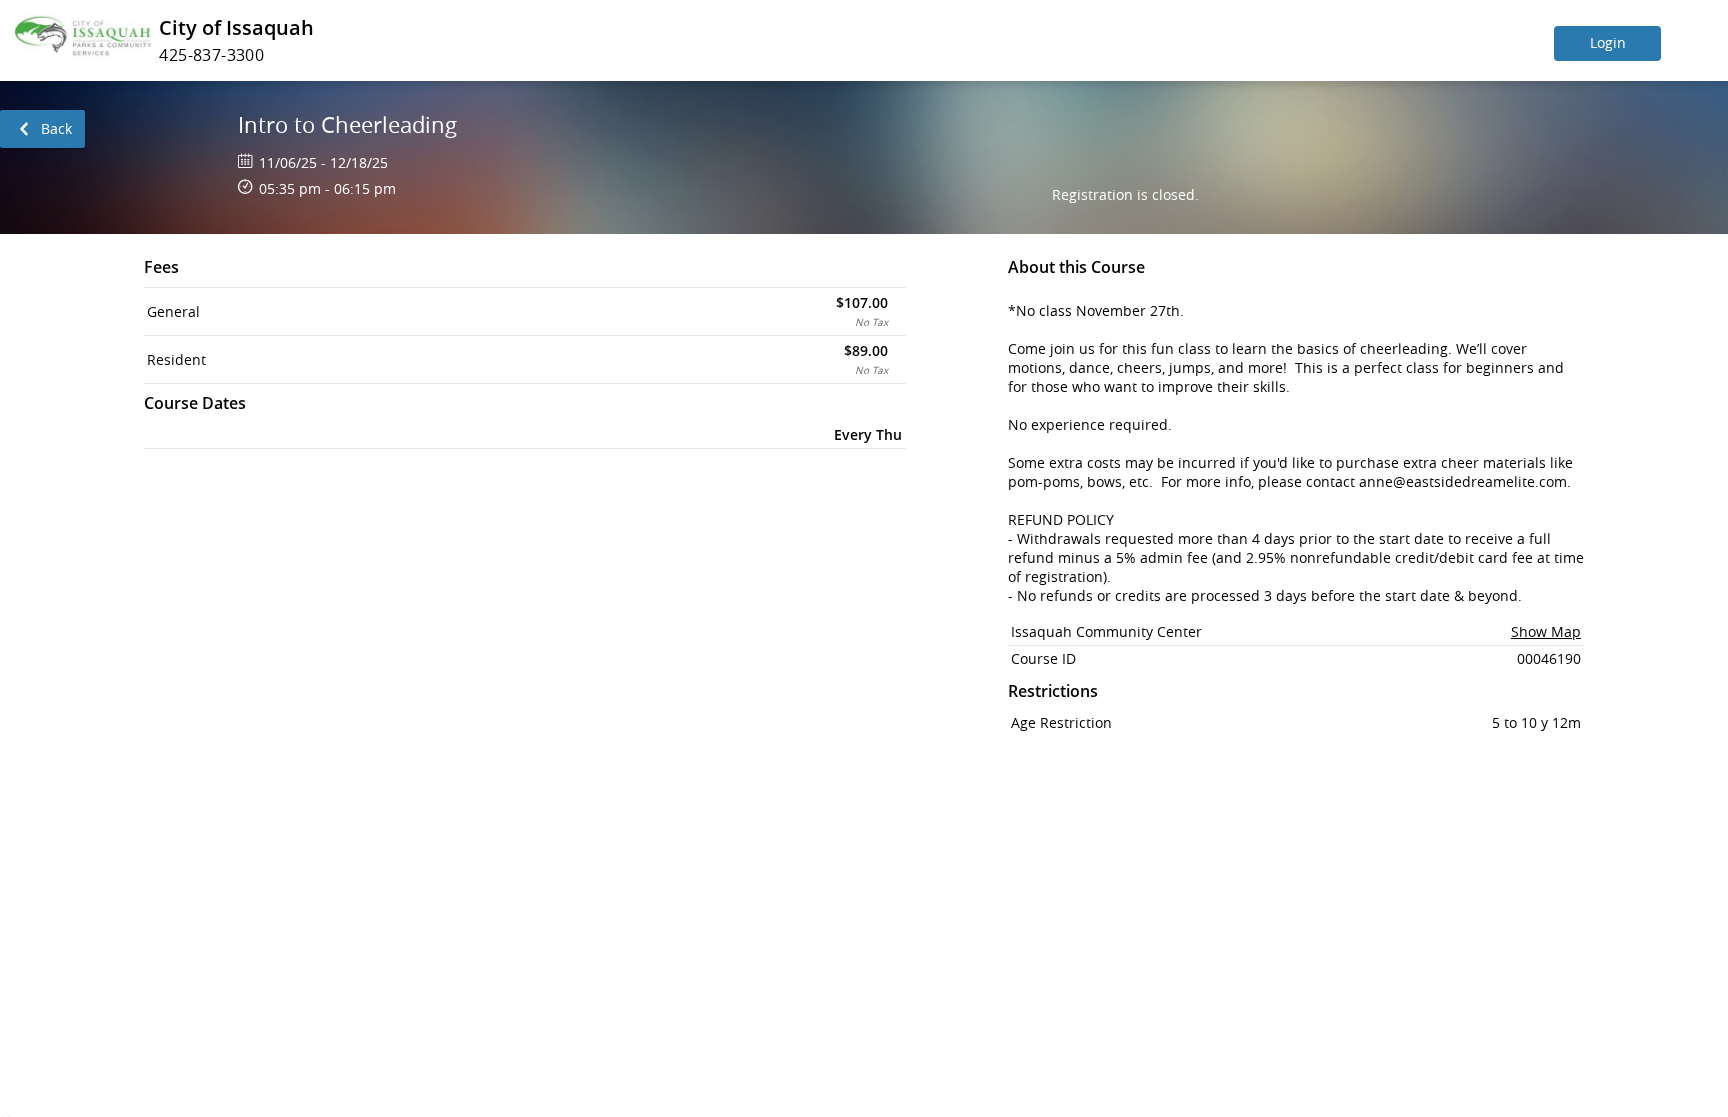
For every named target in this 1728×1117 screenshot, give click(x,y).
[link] (42, 129)
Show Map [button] (1546, 631)
